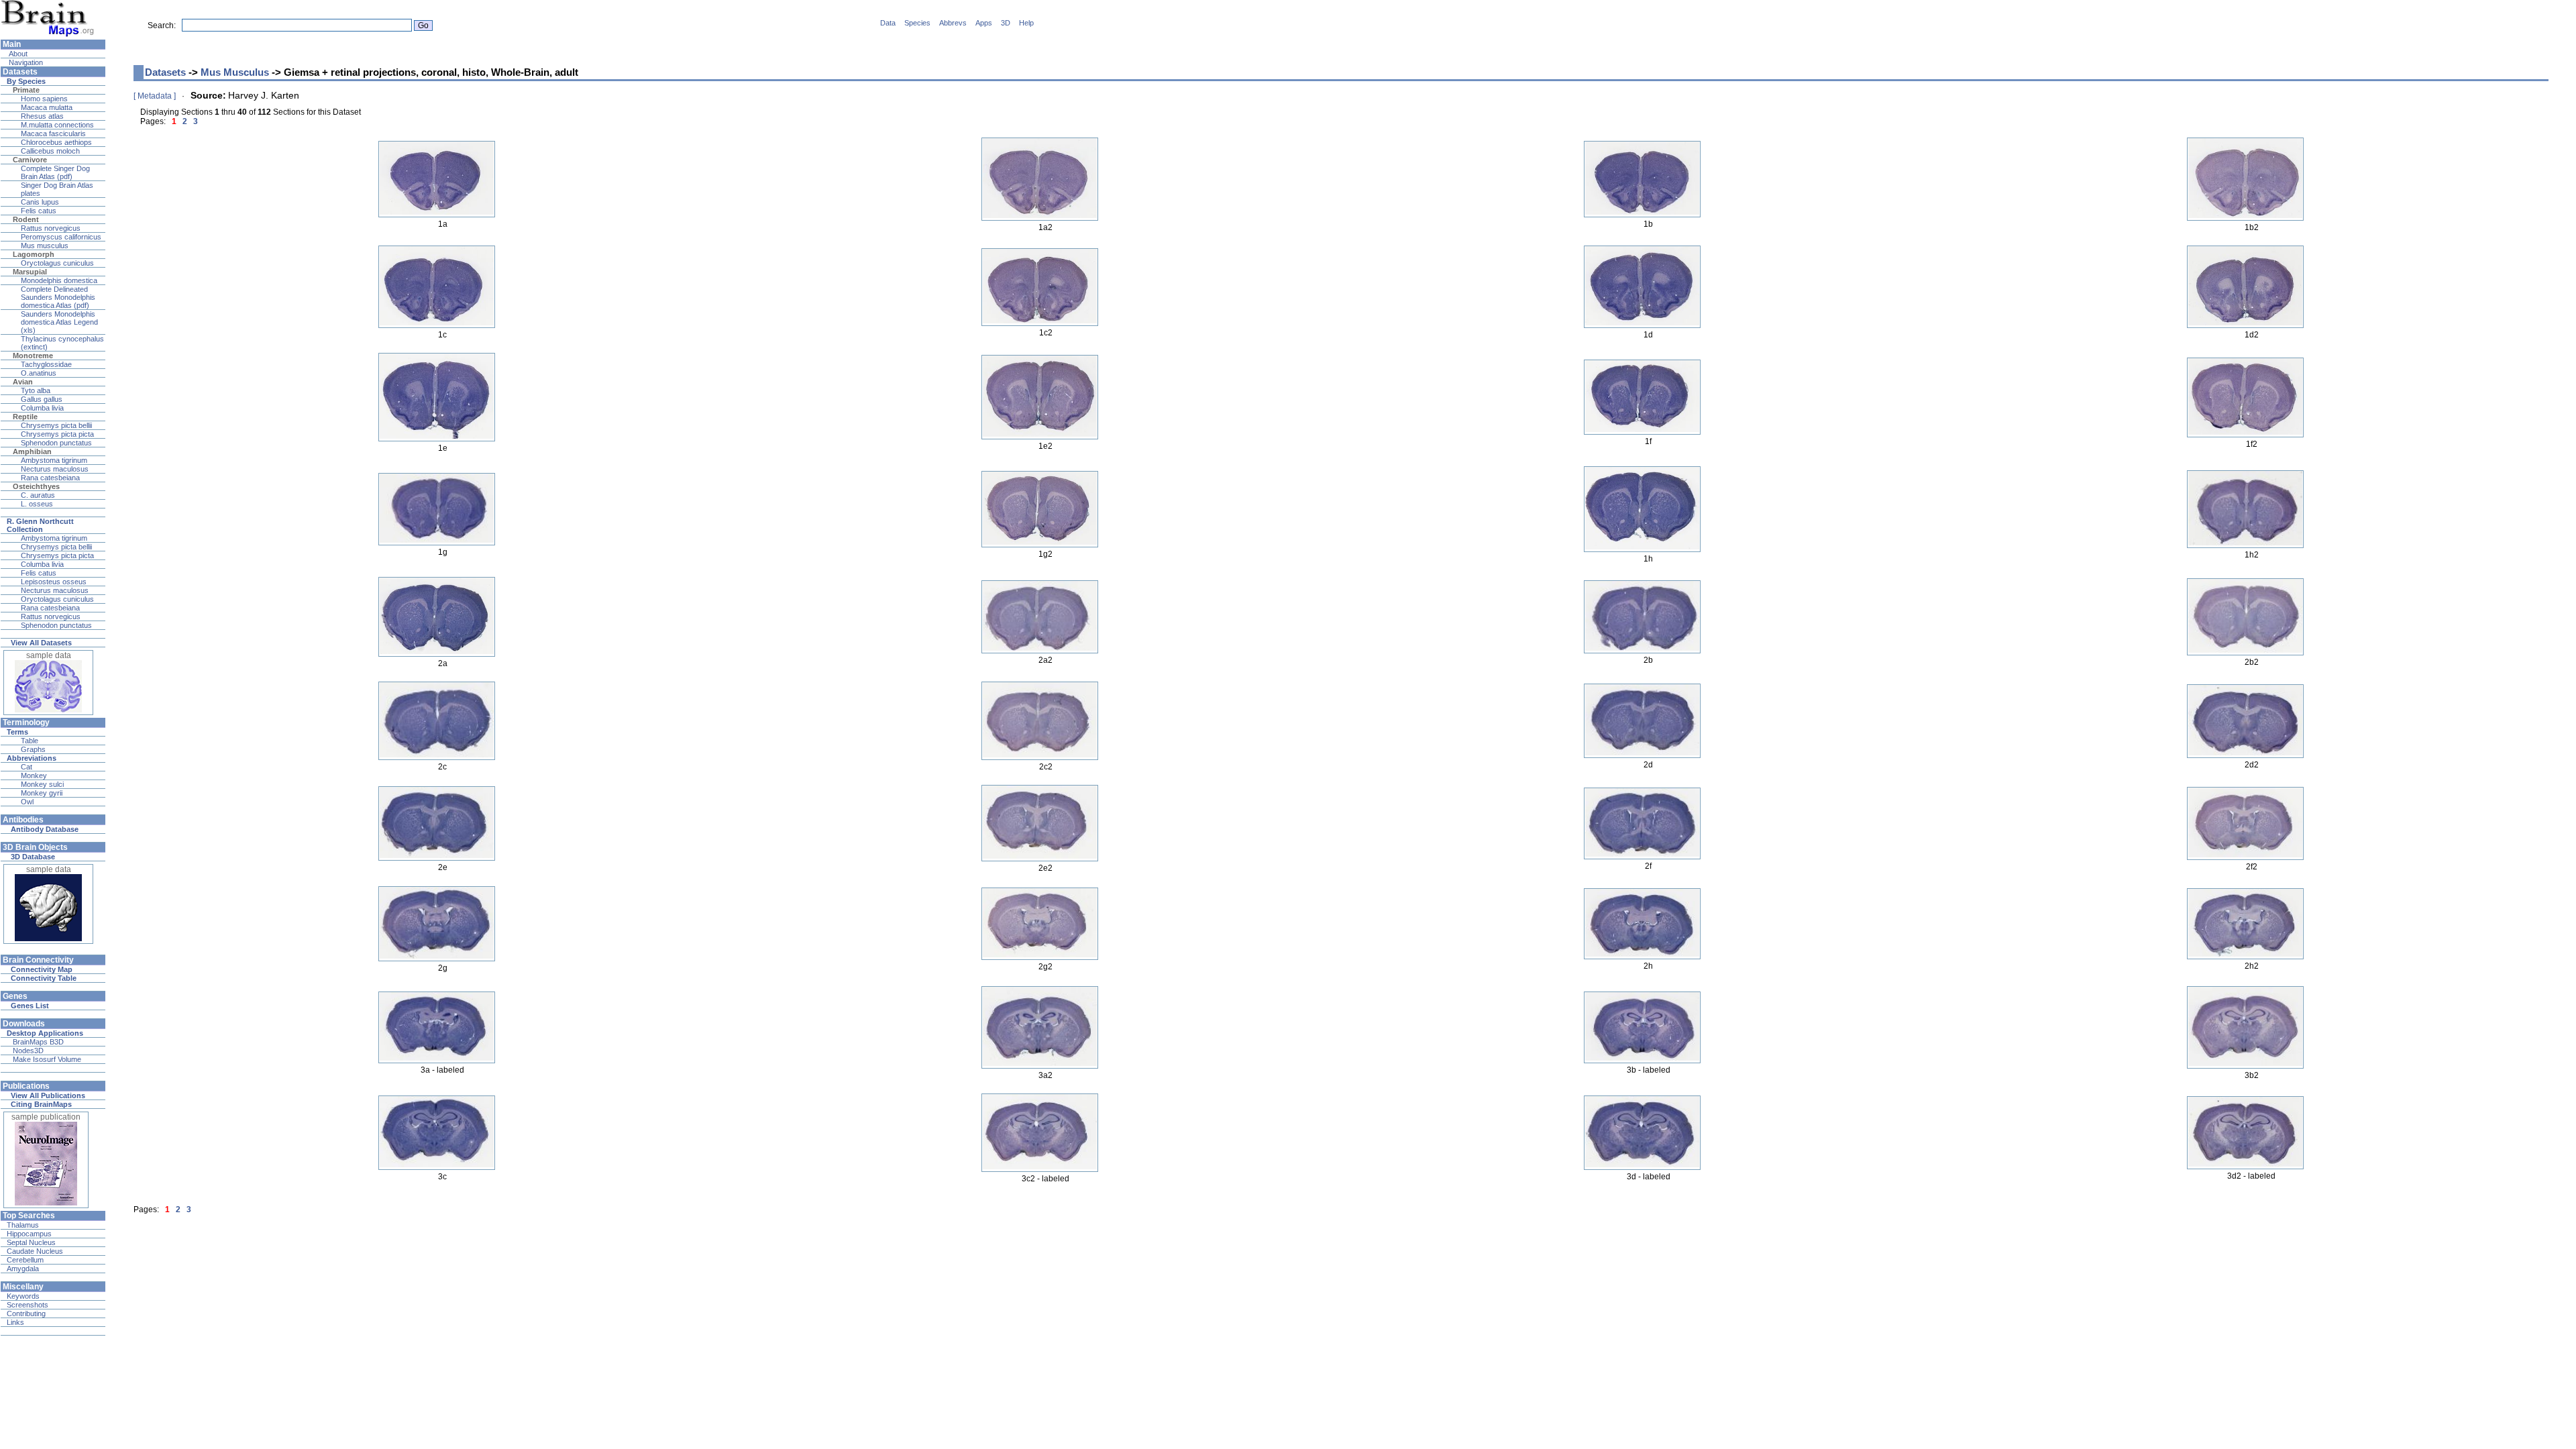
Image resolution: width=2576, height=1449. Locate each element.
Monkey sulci (42, 784)
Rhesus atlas (42, 116)
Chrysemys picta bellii (56, 425)
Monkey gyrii (42, 793)
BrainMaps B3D (38, 1042)
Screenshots (28, 1305)
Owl (27, 802)
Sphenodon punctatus (56, 443)
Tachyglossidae (46, 364)
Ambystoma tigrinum (54, 460)
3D (1006, 23)
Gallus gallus (42, 399)
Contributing (26, 1313)
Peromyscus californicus (61, 237)
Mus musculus (45, 246)
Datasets (165, 72)
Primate (26, 90)
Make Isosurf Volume (47, 1059)
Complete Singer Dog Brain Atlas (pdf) (55, 172)
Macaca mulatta (47, 107)
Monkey (34, 775)
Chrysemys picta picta (57, 434)
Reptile (25, 417)
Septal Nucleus (31, 1242)
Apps (984, 23)
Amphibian (32, 451)
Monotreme (33, 356)
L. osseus (37, 504)
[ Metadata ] (155, 96)
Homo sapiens (44, 99)
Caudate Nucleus (35, 1251)
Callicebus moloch (50, 151)
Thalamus (23, 1225)
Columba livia (42, 408)
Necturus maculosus (55, 469)
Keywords (23, 1296)
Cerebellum (25, 1260)
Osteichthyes (36, 486)
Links (15, 1322)
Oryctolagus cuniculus (57, 263)
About (17, 54)
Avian (23, 382)
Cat (26, 767)
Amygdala (23, 1269)
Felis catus (39, 211)
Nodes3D (28, 1051)
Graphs (33, 749)
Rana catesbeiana (50, 478)
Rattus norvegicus (51, 228)
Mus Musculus (235, 72)
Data (888, 23)
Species (917, 23)
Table (30, 741)
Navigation (25, 62)
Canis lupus (40, 202)
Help (1026, 23)
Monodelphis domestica (59, 280)
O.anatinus (39, 373)
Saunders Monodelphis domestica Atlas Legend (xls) (59, 322)
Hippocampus (29, 1234)
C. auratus (38, 495)
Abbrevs (953, 23)
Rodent (26, 219)
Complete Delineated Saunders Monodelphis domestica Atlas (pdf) (58, 297)
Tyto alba (36, 390)
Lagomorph (34, 254)
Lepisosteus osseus (54, 582)
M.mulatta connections (57, 125)
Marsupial (30, 272)
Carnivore (30, 160)
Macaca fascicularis (53, 133)
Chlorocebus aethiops (56, 142)
